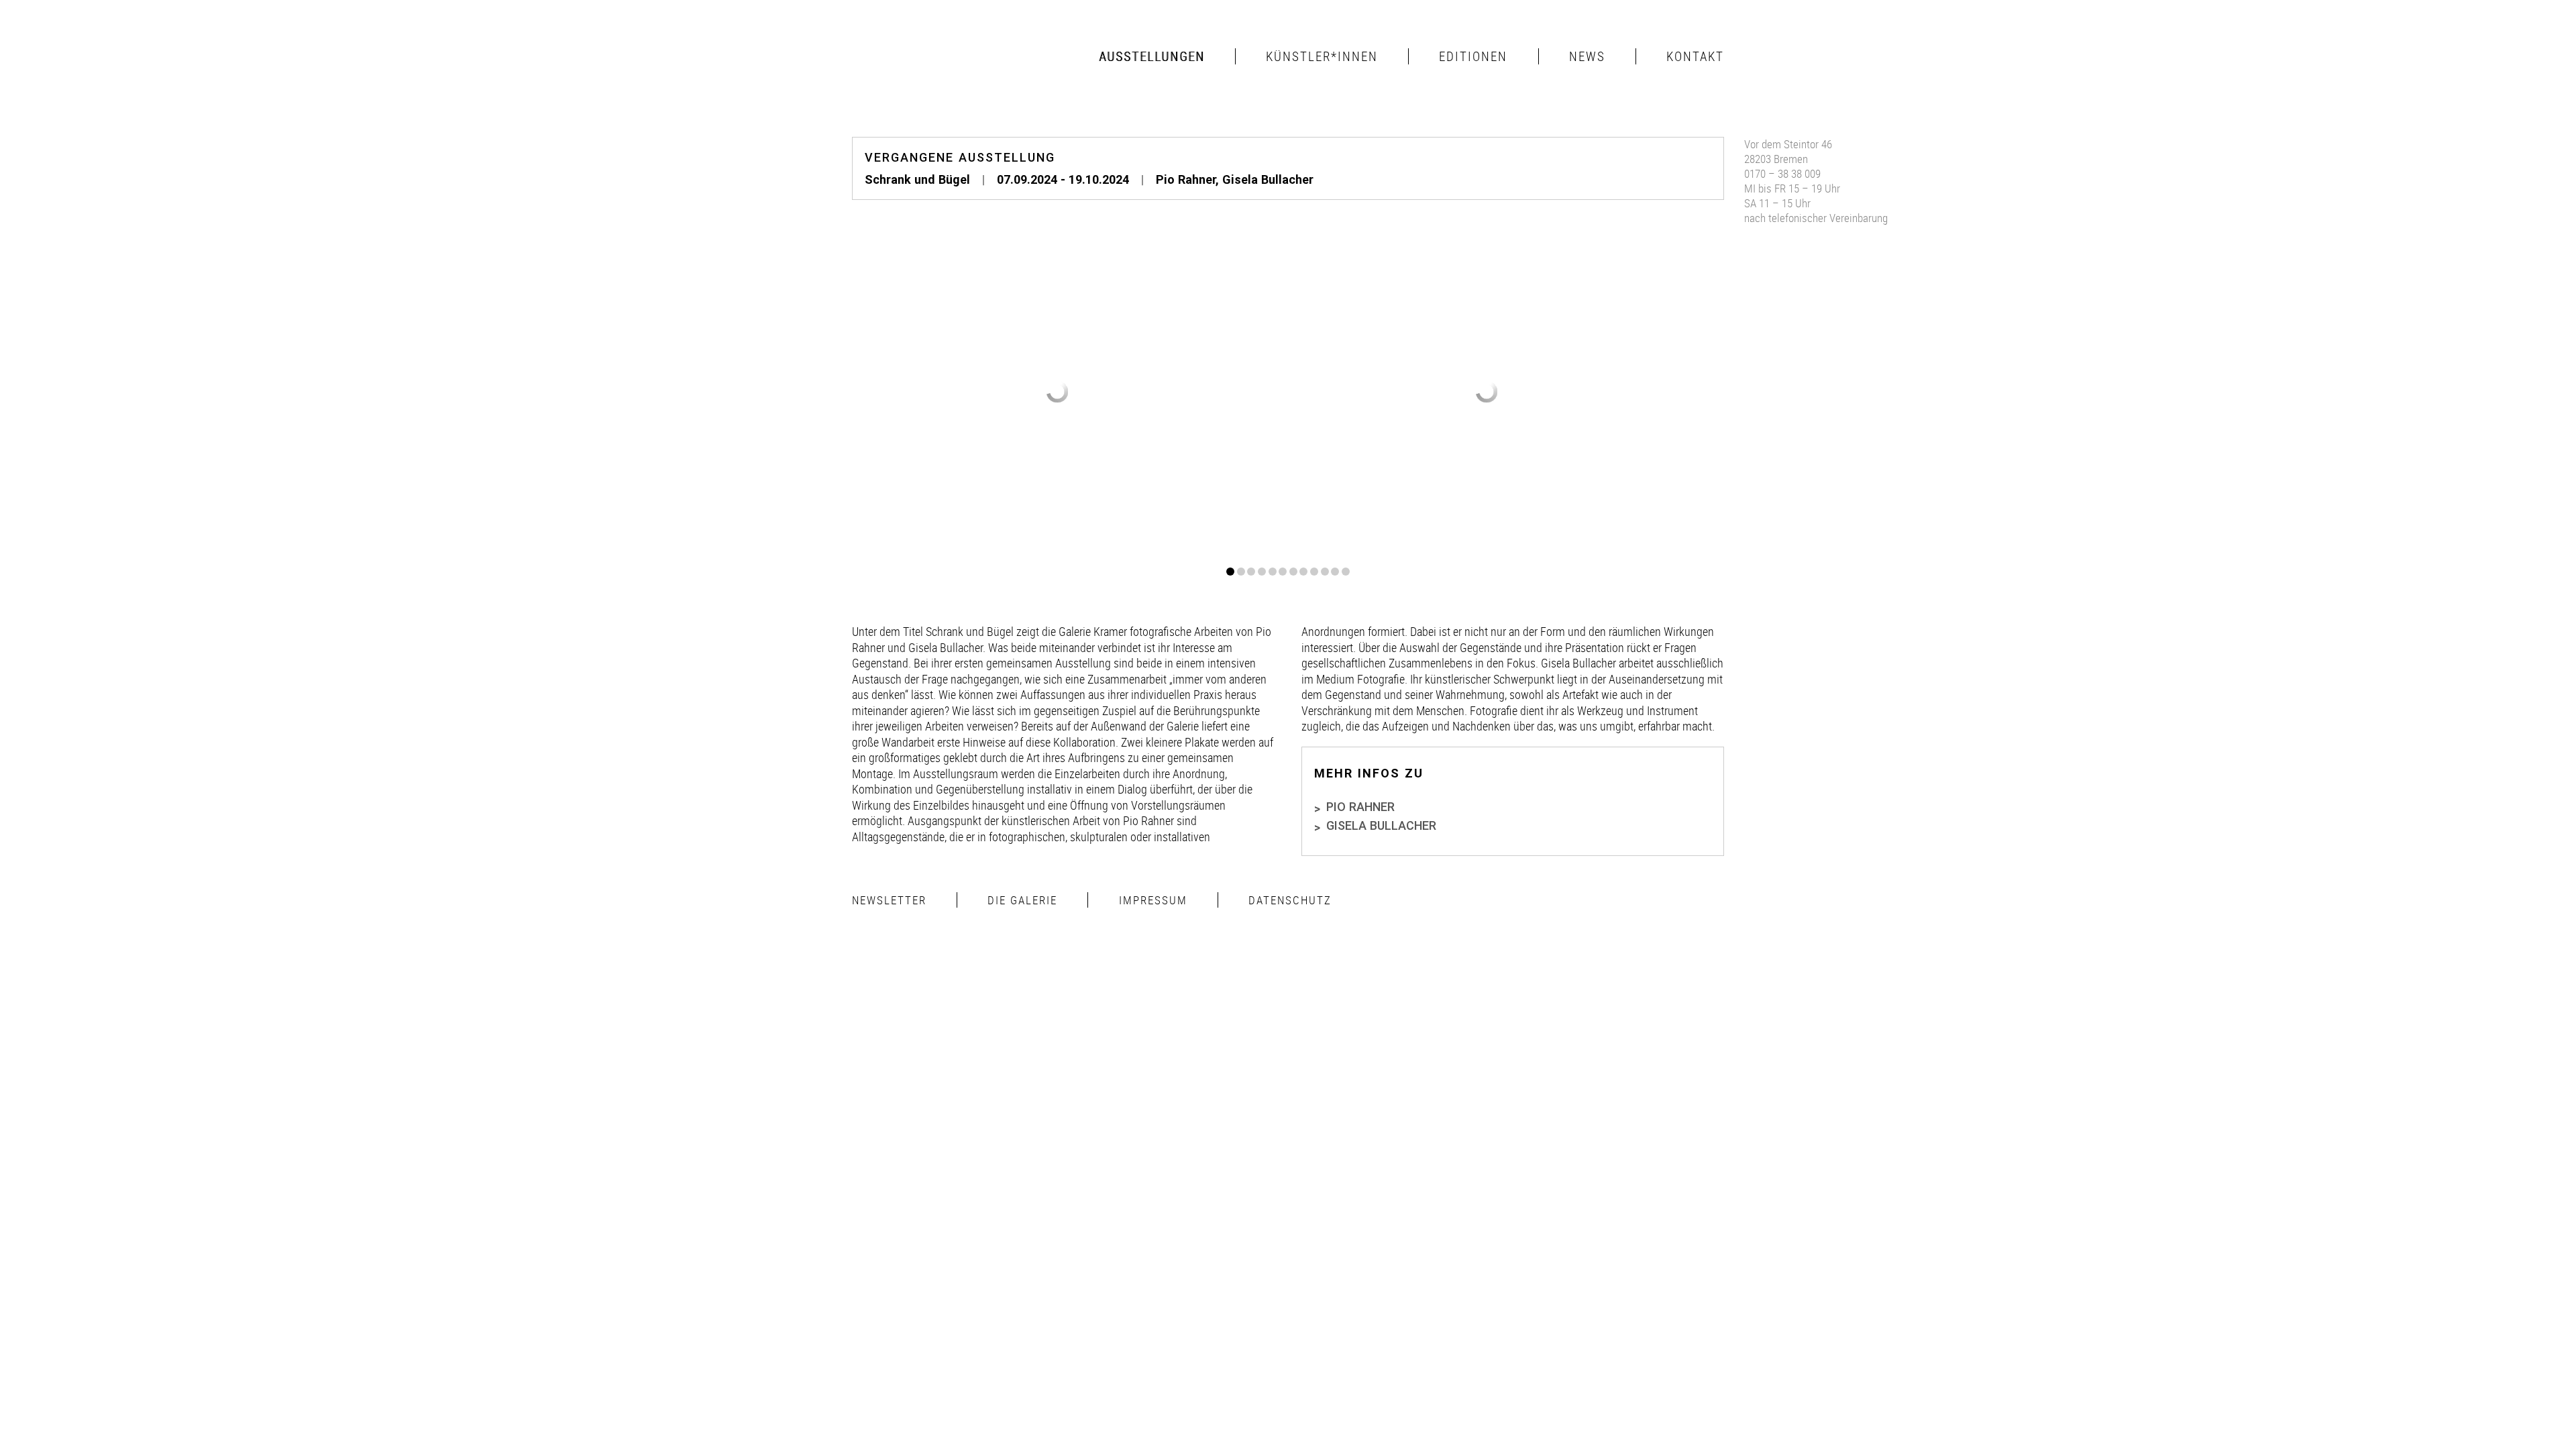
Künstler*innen (1322, 56)
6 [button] (1283, 572)
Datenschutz (1290, 900)
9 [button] (1314, 572)
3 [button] (1251, 572)
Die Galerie (1022, 900)
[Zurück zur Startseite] (926, 56)
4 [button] (1262, 572)
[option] (1058, 392)
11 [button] (1335, 572)
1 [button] (1230, 572)
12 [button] (1346, 572)
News (1587, 56)
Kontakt (1695, 56)
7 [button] (1293, 572)
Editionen (1473, 56)
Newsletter (889, 900)
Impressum (1153, 900)
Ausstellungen (1152, 56)
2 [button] (1241, 572)
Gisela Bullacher (1268, 179)
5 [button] (1273, 572)
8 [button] (1303, 572)
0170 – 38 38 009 (1782, 173)
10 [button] (1325, 572)
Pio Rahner (1186, 179)
